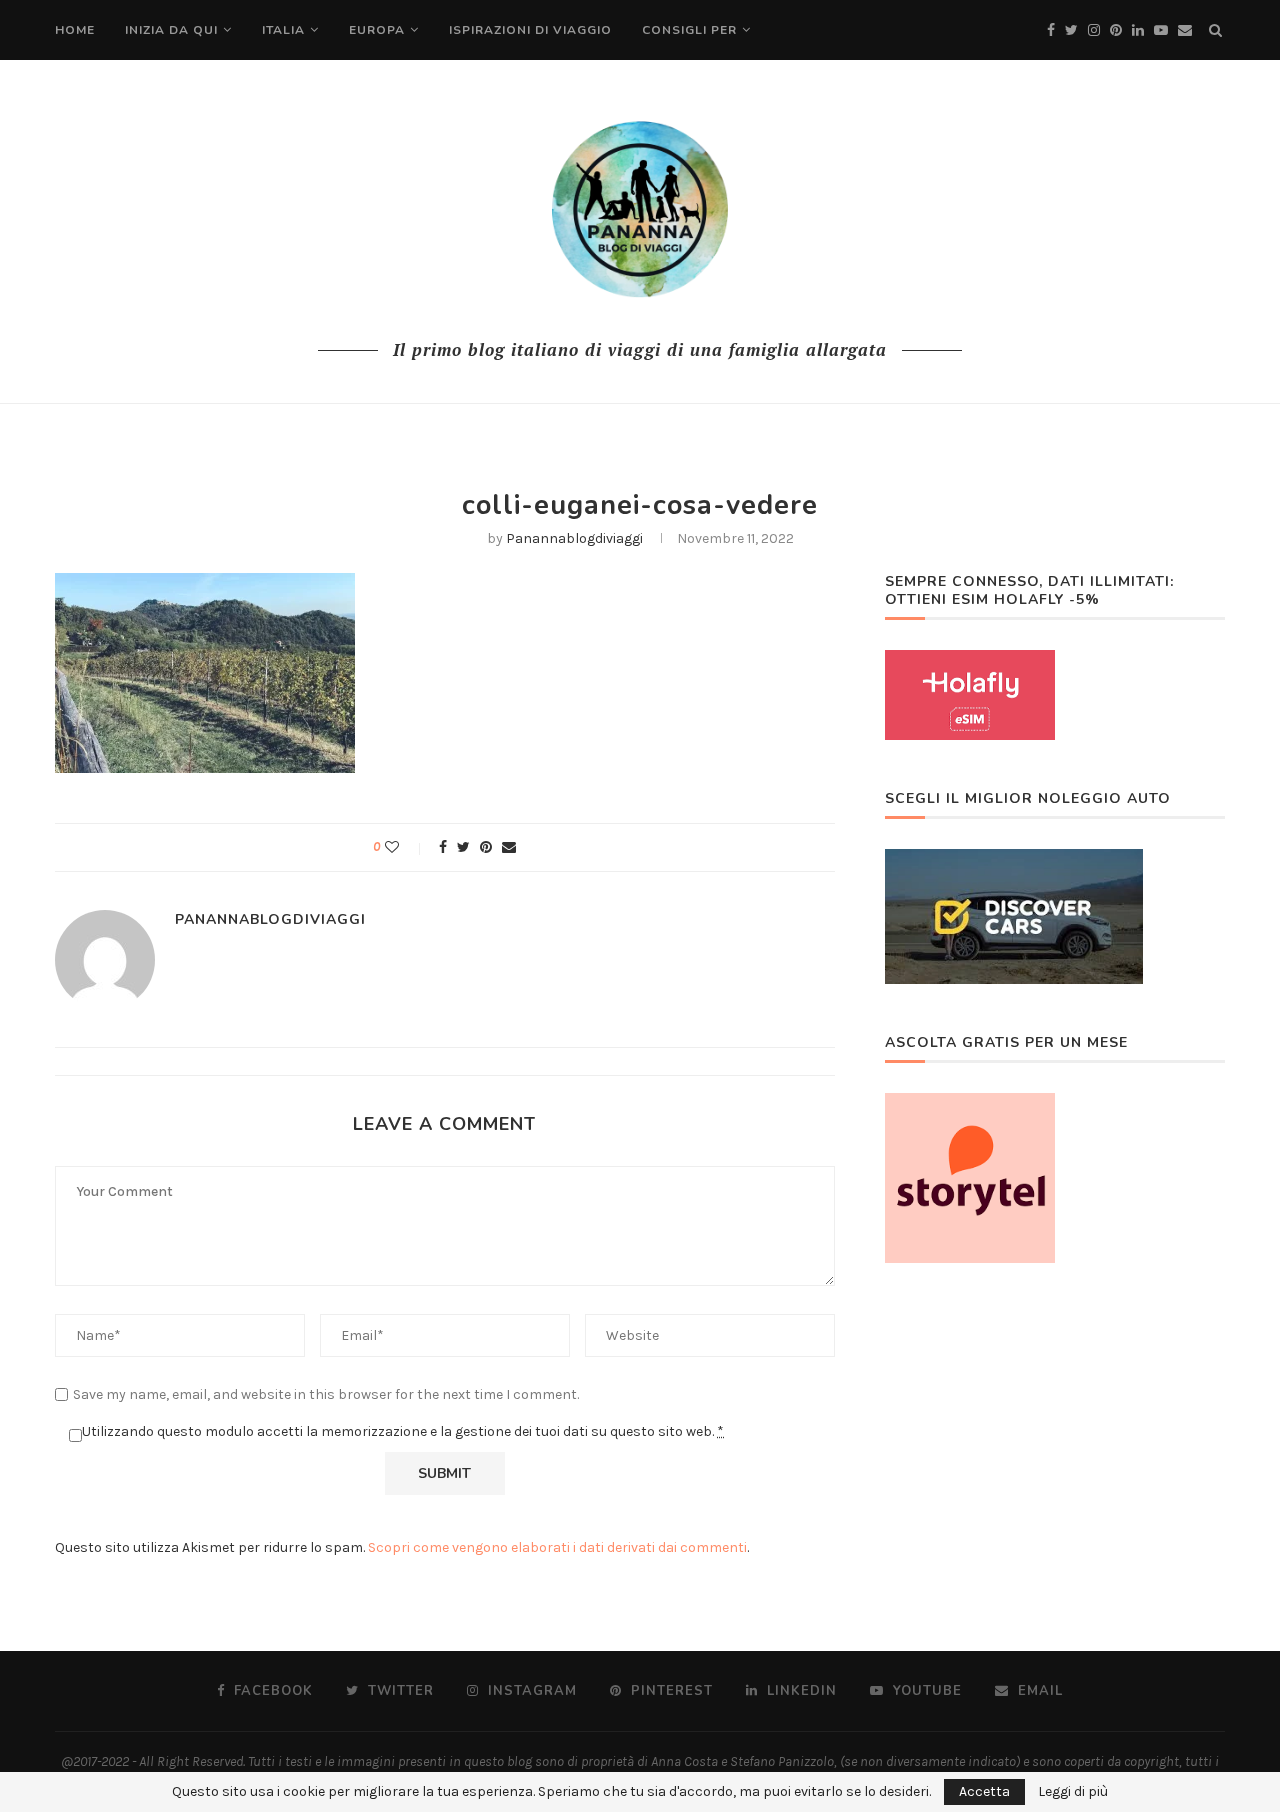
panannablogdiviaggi (574, 538)
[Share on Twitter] (463, 847)
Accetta (984, 1791)
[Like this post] (405, 847)
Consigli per (689, 30)
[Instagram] (1094, 30)
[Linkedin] (1138, 30)
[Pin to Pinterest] (486, 847)
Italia (283, 30)
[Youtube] (1161, 30)
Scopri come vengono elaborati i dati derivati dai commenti (557, 1547)
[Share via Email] (509, 847)
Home (75, 30)
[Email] (1185, 30)
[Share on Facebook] (443, 847)
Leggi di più (1073, 1792)
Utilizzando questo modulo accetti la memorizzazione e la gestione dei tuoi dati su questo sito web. (403, 1431)
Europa (377, 30)
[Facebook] (1051, 30)
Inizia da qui (171, 30)
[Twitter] (1071, 30)
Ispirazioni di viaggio (530, 30)
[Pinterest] (1116, 30)
